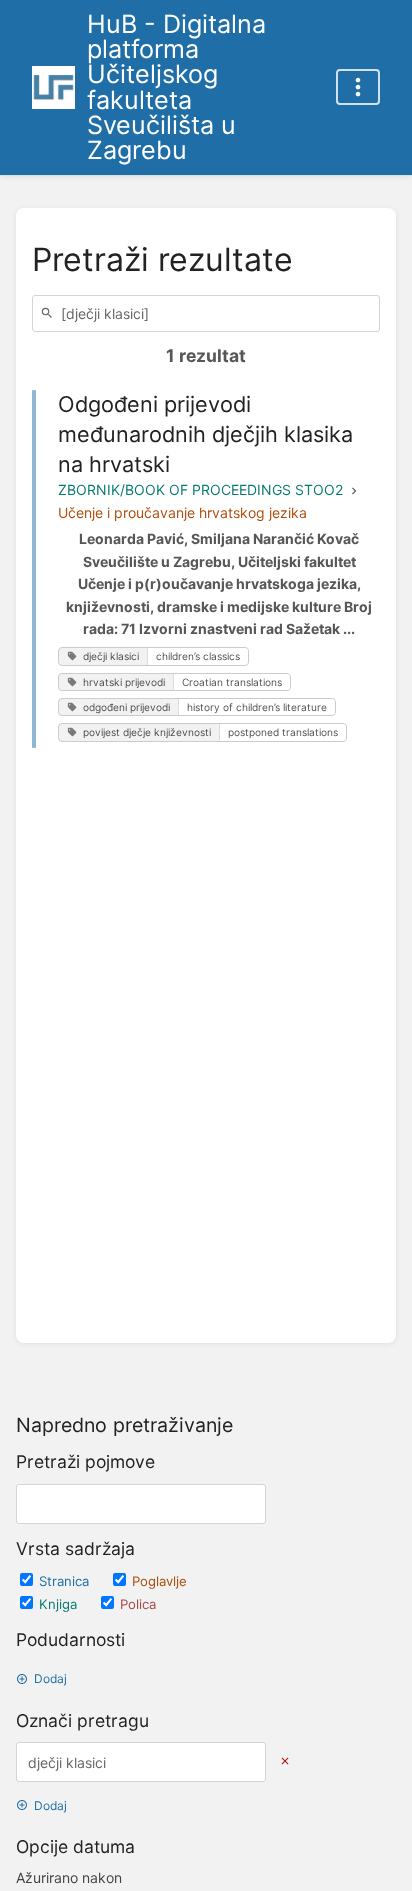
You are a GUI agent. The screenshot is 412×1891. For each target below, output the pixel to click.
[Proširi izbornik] (358, 87)
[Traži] (50, 313)
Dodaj (50, 1678)
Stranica (66, 1581)
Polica (138, 1604)
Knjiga (60, 1604)
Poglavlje (159, 1581)
